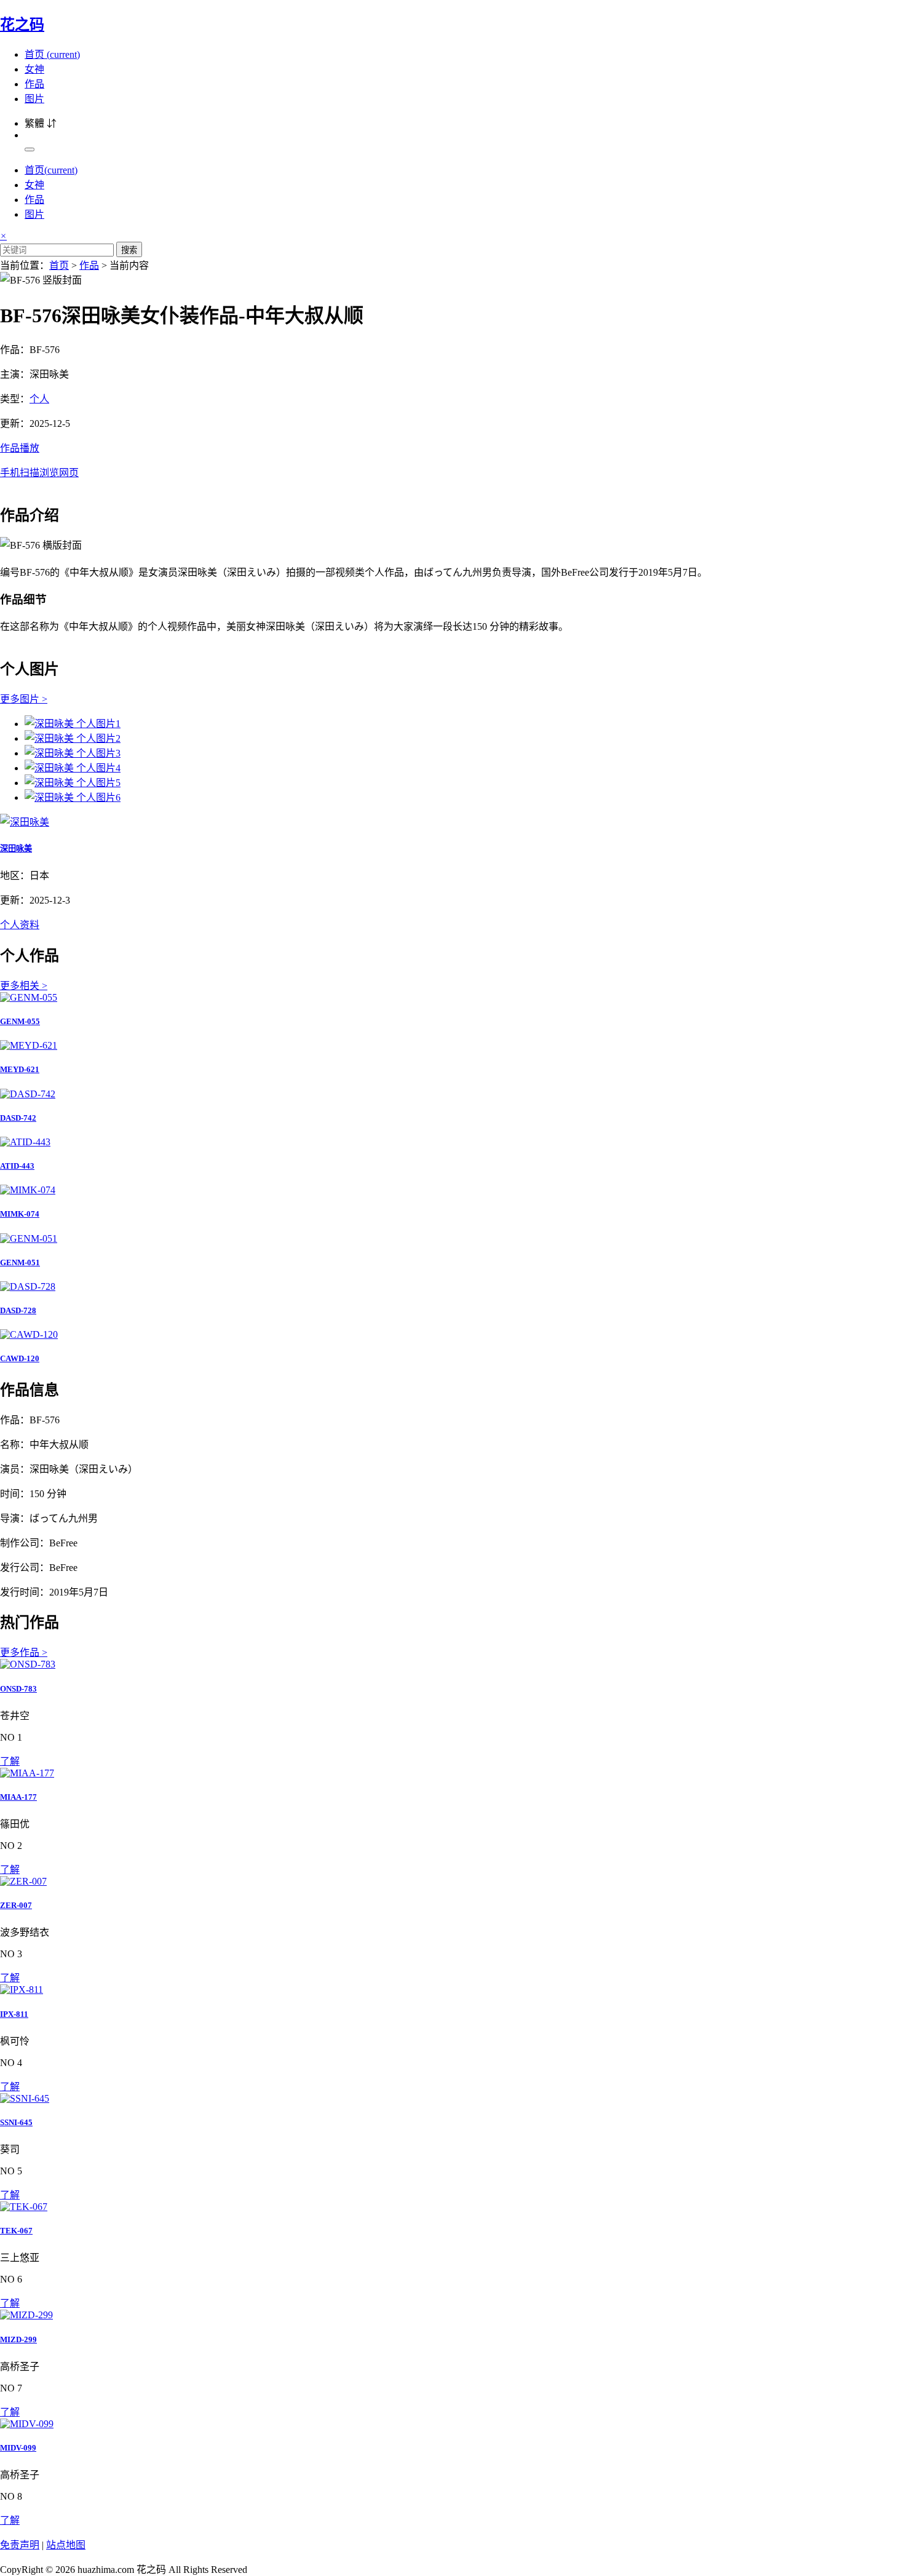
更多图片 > (24, 699)
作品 (34, 84)
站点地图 (66, 2545)
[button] (452, 459)
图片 (34, 99)
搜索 (129, 250)
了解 (10, 1761)
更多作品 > (24, 1652)
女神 (34, 69)
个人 (39, 399)
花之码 (22, 25)
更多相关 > (24, 986)
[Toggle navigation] (30, 149)
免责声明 (20, 2545)
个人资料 (20, 925)
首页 (52, 54)
